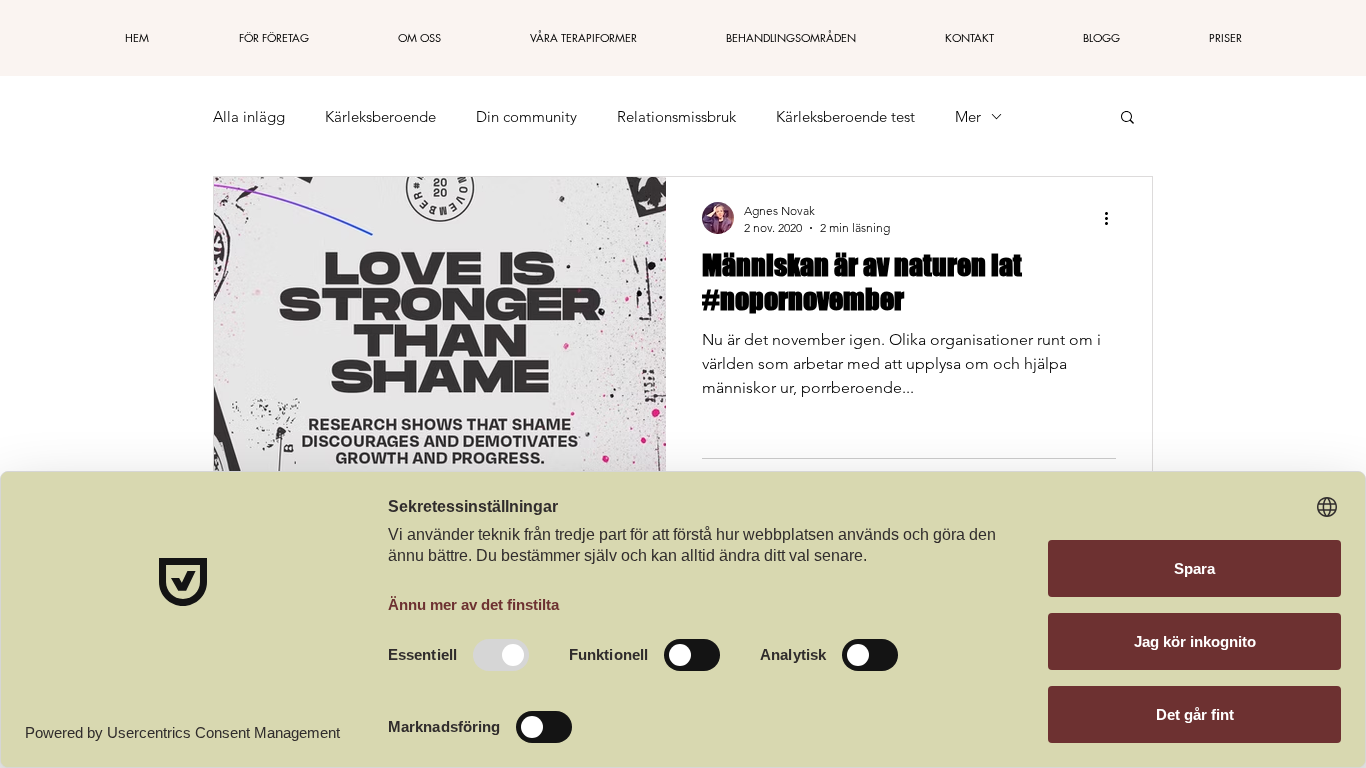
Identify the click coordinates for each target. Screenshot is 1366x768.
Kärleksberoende (380, 116)
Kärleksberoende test (845, 116)
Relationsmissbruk (676, 116)
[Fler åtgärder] (1113, 218)
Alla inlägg (249, 116)
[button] (1127, 118)
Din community (526, 116)
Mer (968, 116)
